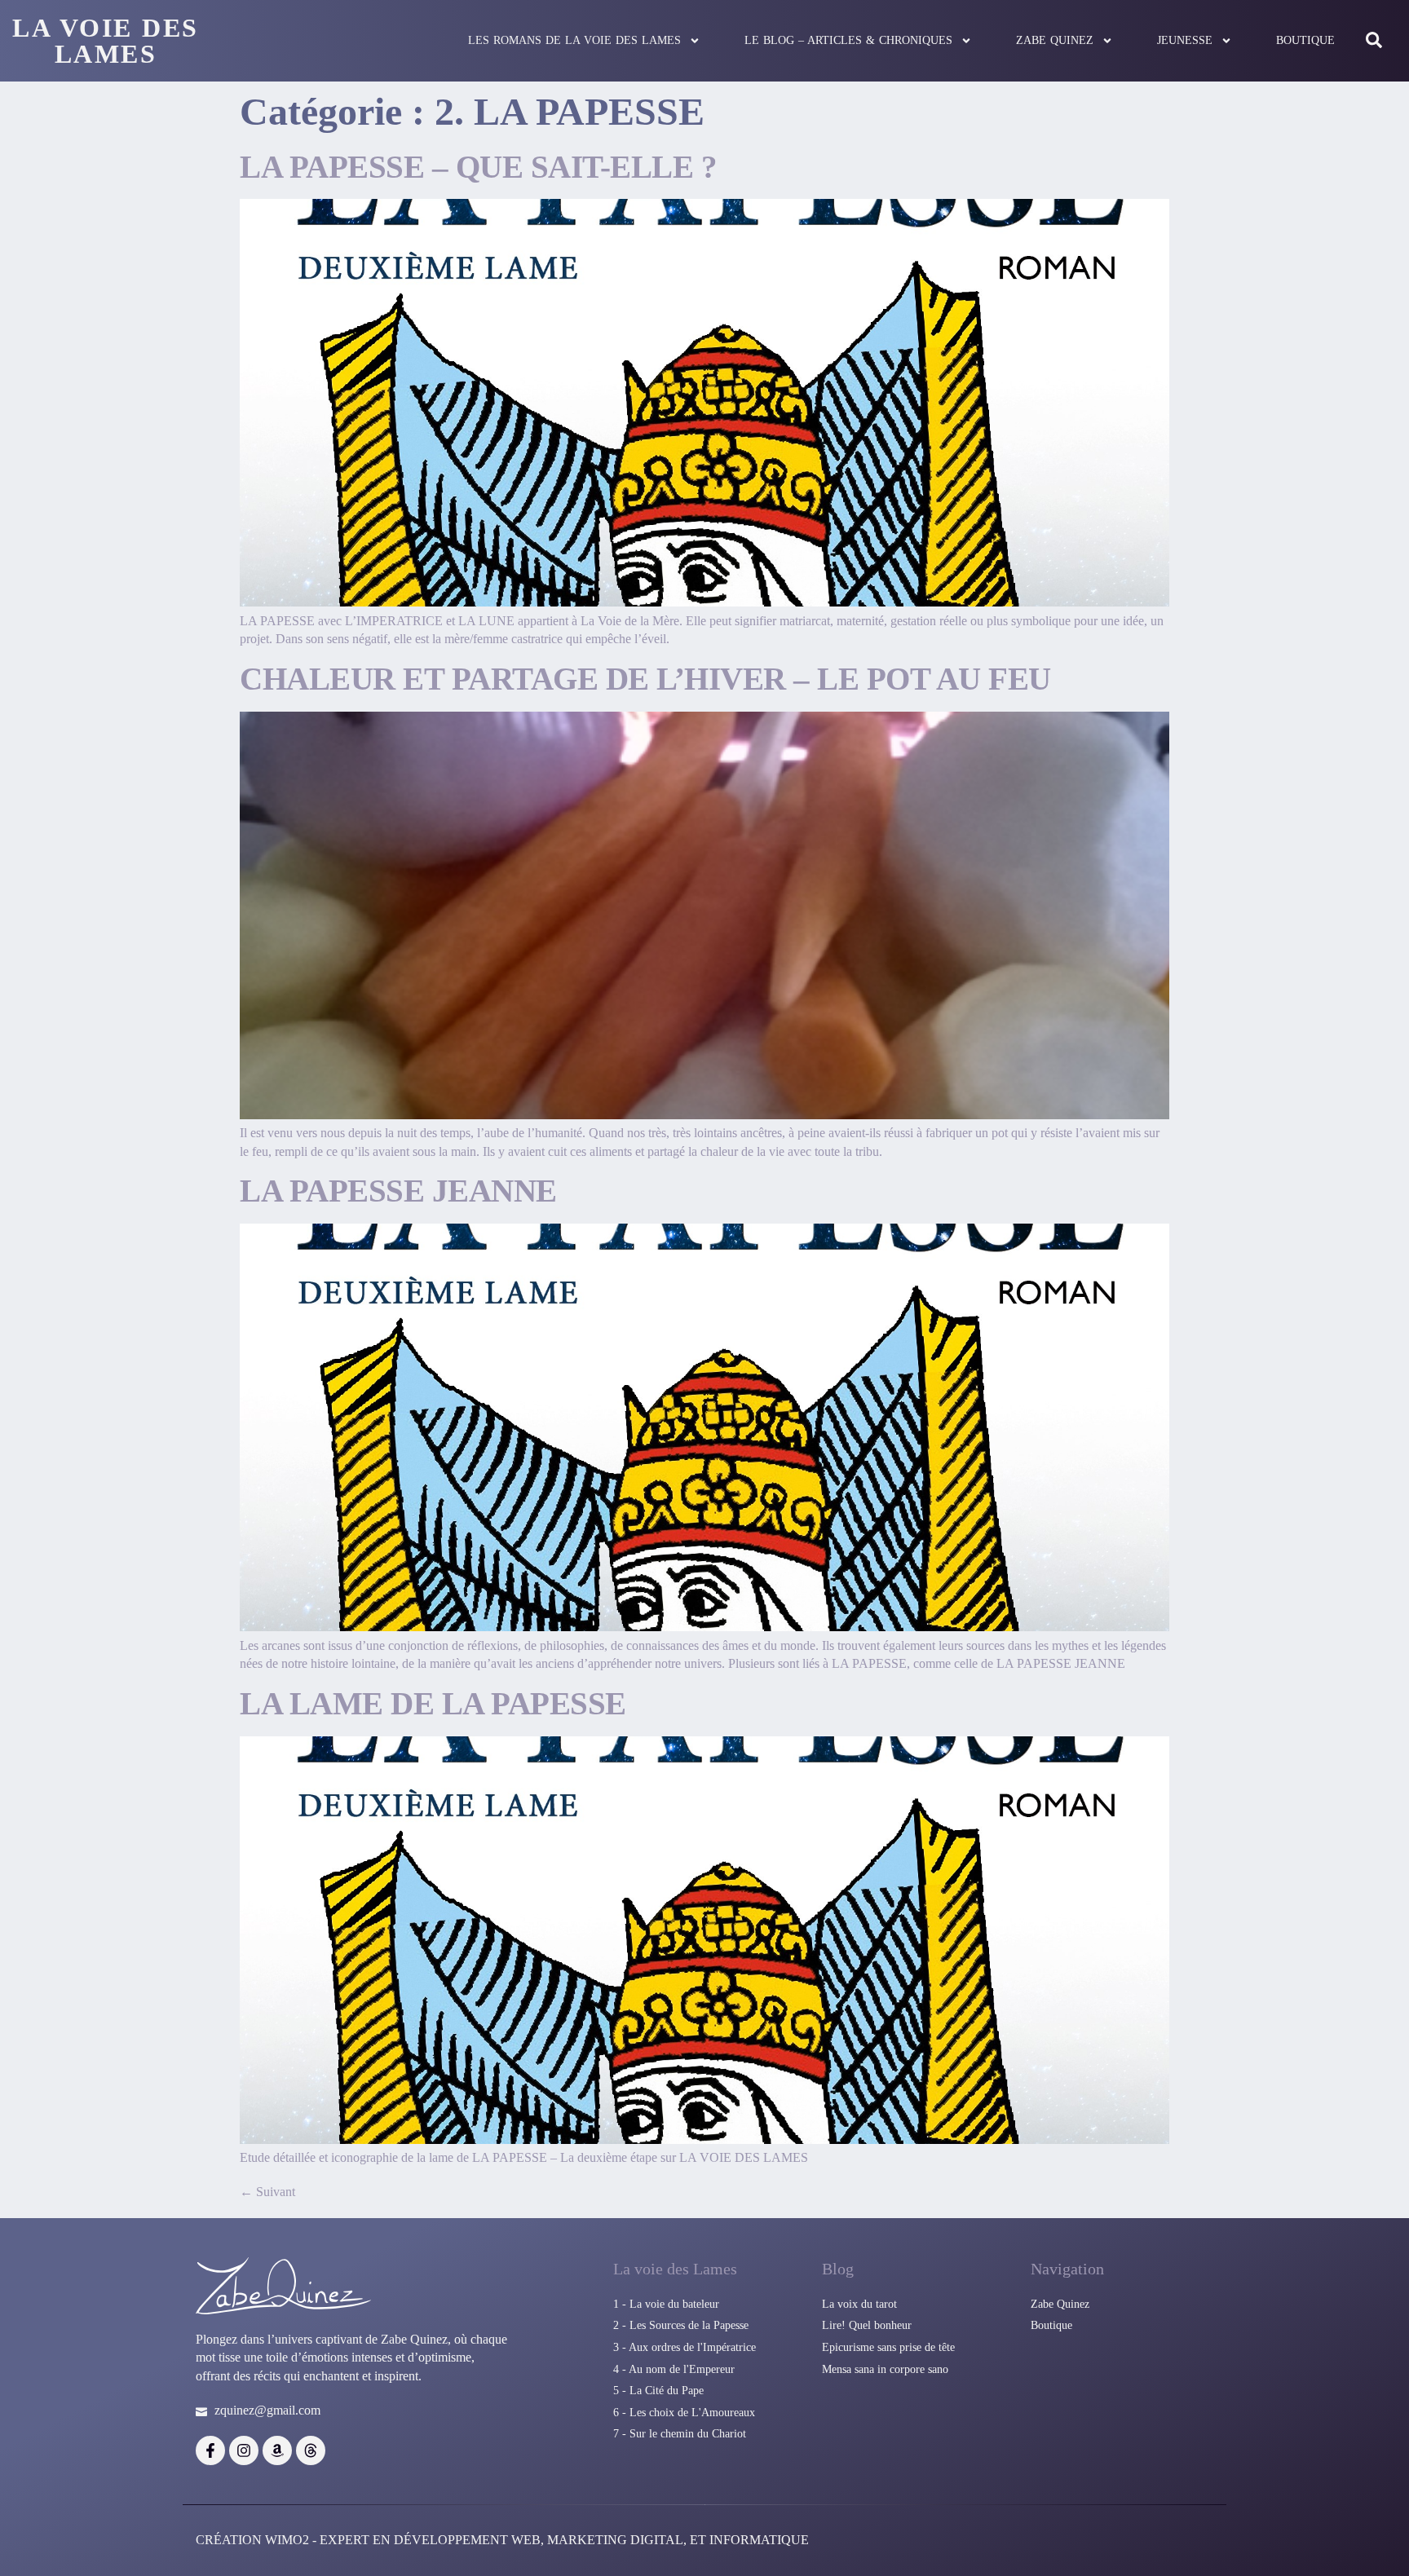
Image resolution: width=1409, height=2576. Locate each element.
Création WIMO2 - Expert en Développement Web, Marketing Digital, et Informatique (502, 2540)
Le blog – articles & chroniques (848, 40)
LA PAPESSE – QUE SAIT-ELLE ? (478, 167)
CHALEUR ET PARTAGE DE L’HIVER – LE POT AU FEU (645, 679)
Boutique (1305, 40)
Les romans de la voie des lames (574, 40)
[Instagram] (244, 2450)
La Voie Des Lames (106, 41)
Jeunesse (1185, 40)
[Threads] (311, 2450)
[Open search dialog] (1374, 41)
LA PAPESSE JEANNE (398, 1191)
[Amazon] (277, 2450)
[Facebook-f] (210, 2450)
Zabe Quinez (1055, 40)
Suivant (267, 2192)
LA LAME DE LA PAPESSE (433, 1703)
